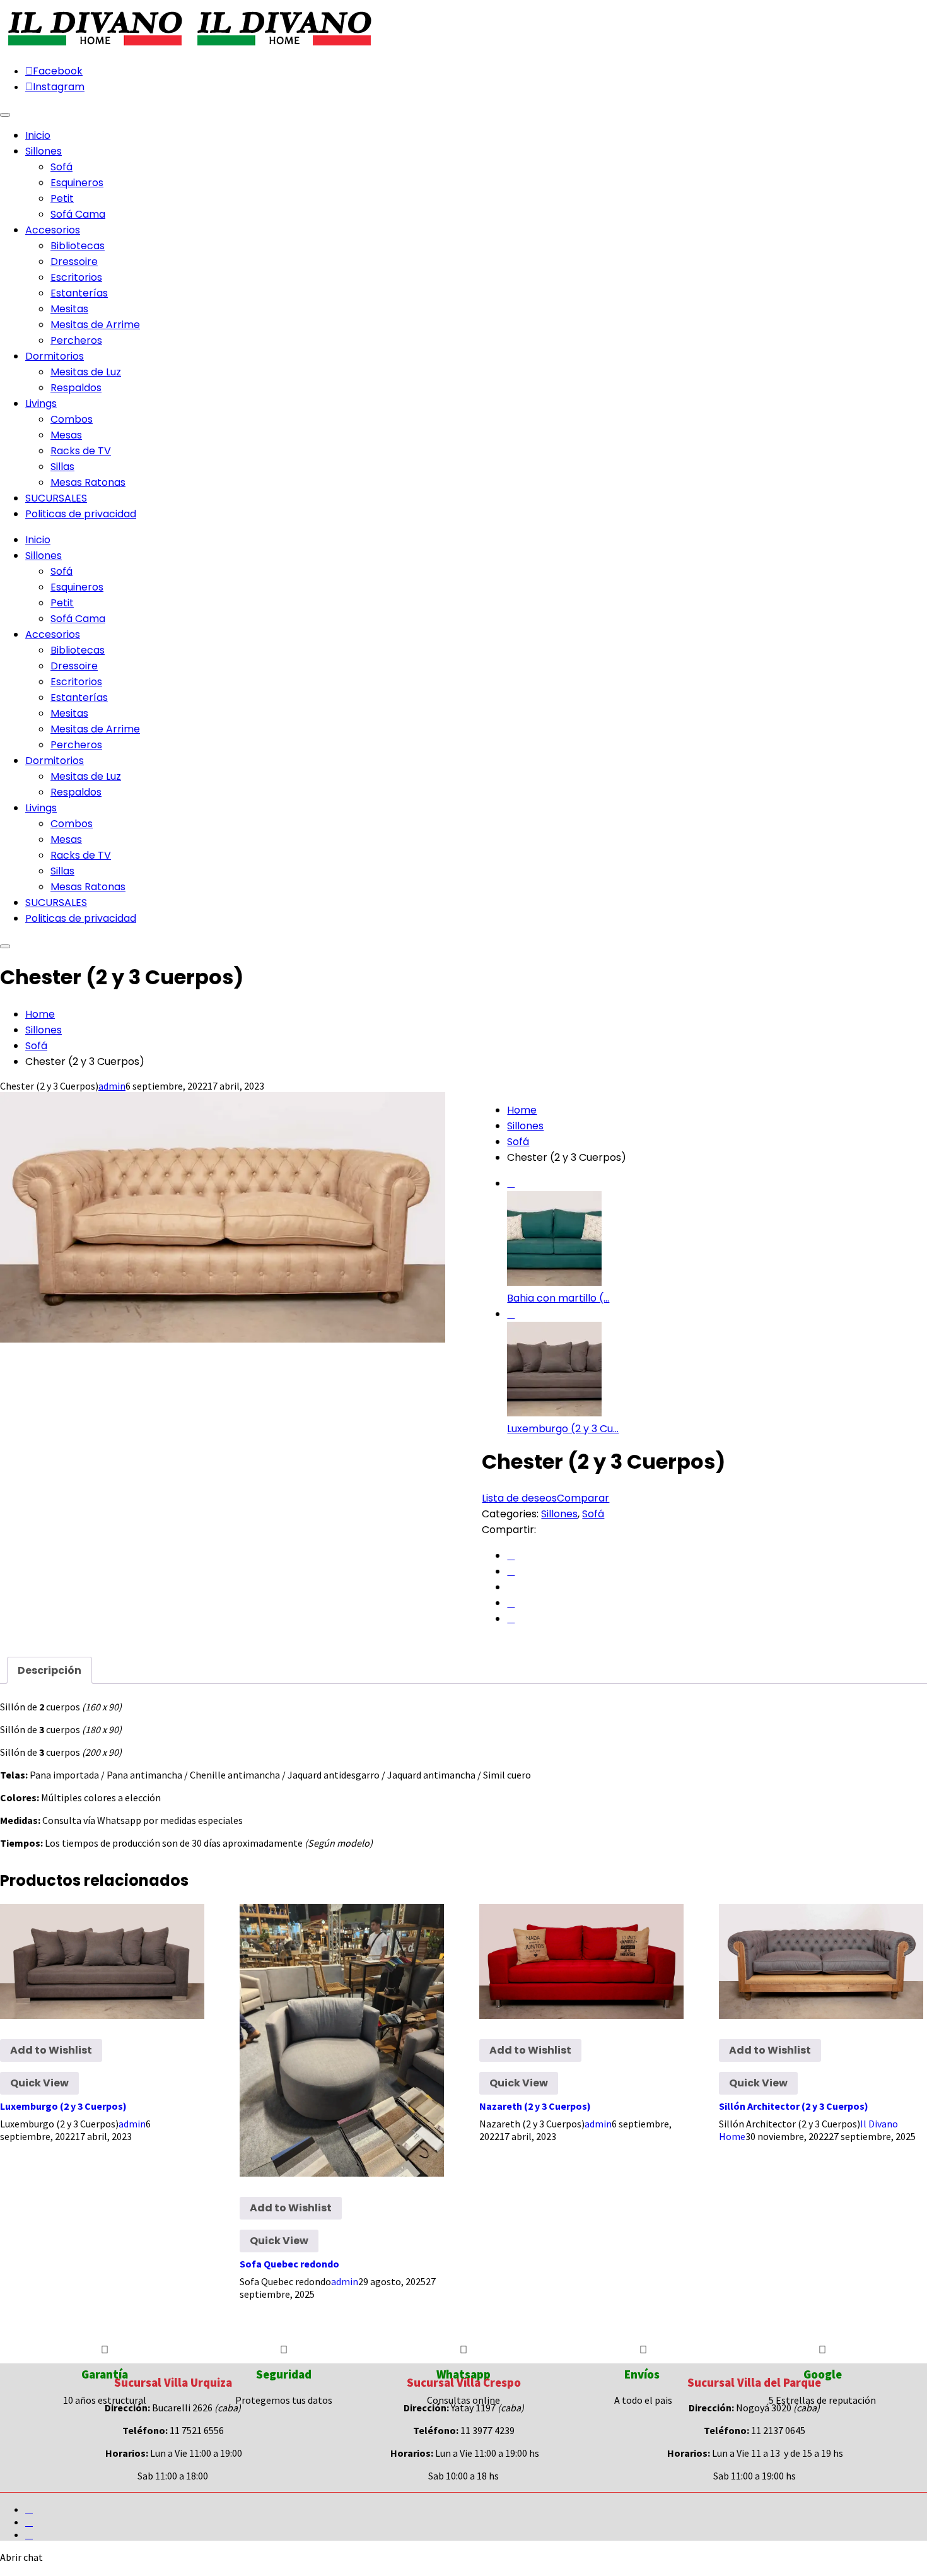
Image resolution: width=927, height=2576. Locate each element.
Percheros (76, 340)
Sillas (62, 467)
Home (40, 1014)
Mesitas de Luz (86, 372)
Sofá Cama (78, 214)
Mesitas (69, 309)
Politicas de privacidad (81, 918)
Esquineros (77, 183)
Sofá (61, 167)
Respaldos (76, 388)
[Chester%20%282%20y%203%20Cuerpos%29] (511, 1556)
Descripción (50, 1670)
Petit (62, 198)
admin (112, 1086)
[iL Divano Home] (95, 47)
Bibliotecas (78, 246)
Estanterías (79, 293)
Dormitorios (55, 761)
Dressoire (74, 262)
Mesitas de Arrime (95, 325)
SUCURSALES (56, 903)
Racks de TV (81, 451)
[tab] (50, 1670)
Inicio (38, 540)
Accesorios (53, 634)
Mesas (66, 435)
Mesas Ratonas (88, 482)
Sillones (44, 556)
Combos (72, 419)
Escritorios (76, 277)
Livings (41, 808)
